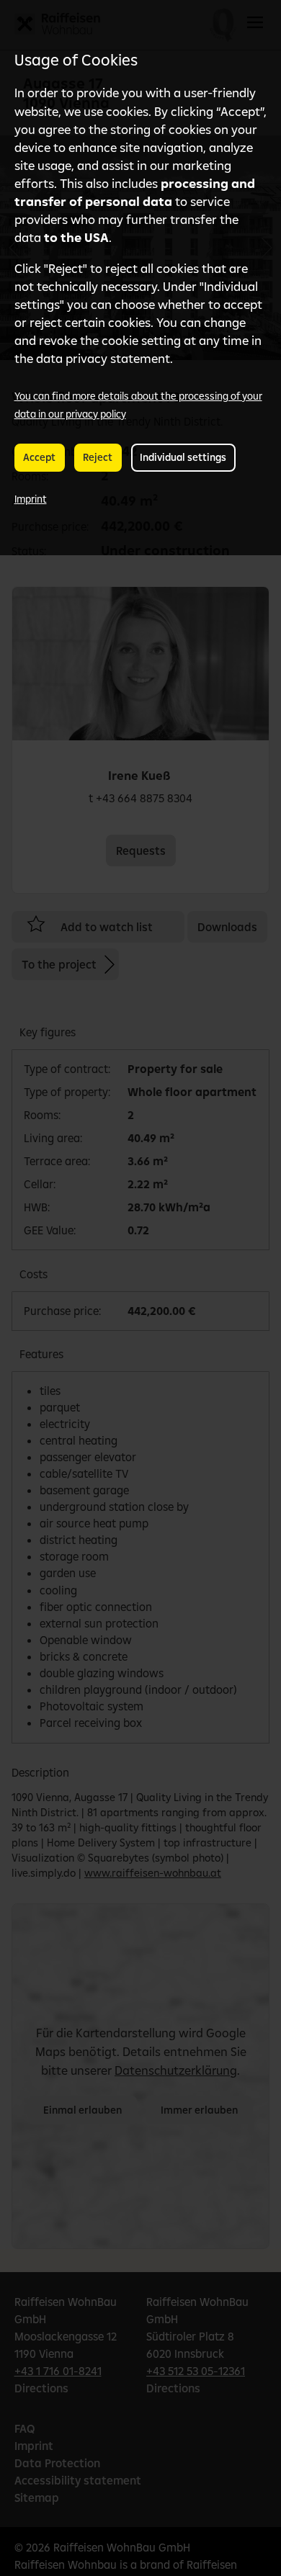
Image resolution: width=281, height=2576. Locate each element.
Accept (39, 457)
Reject (98, 457)
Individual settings (183, 457)
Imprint (31, 499)
